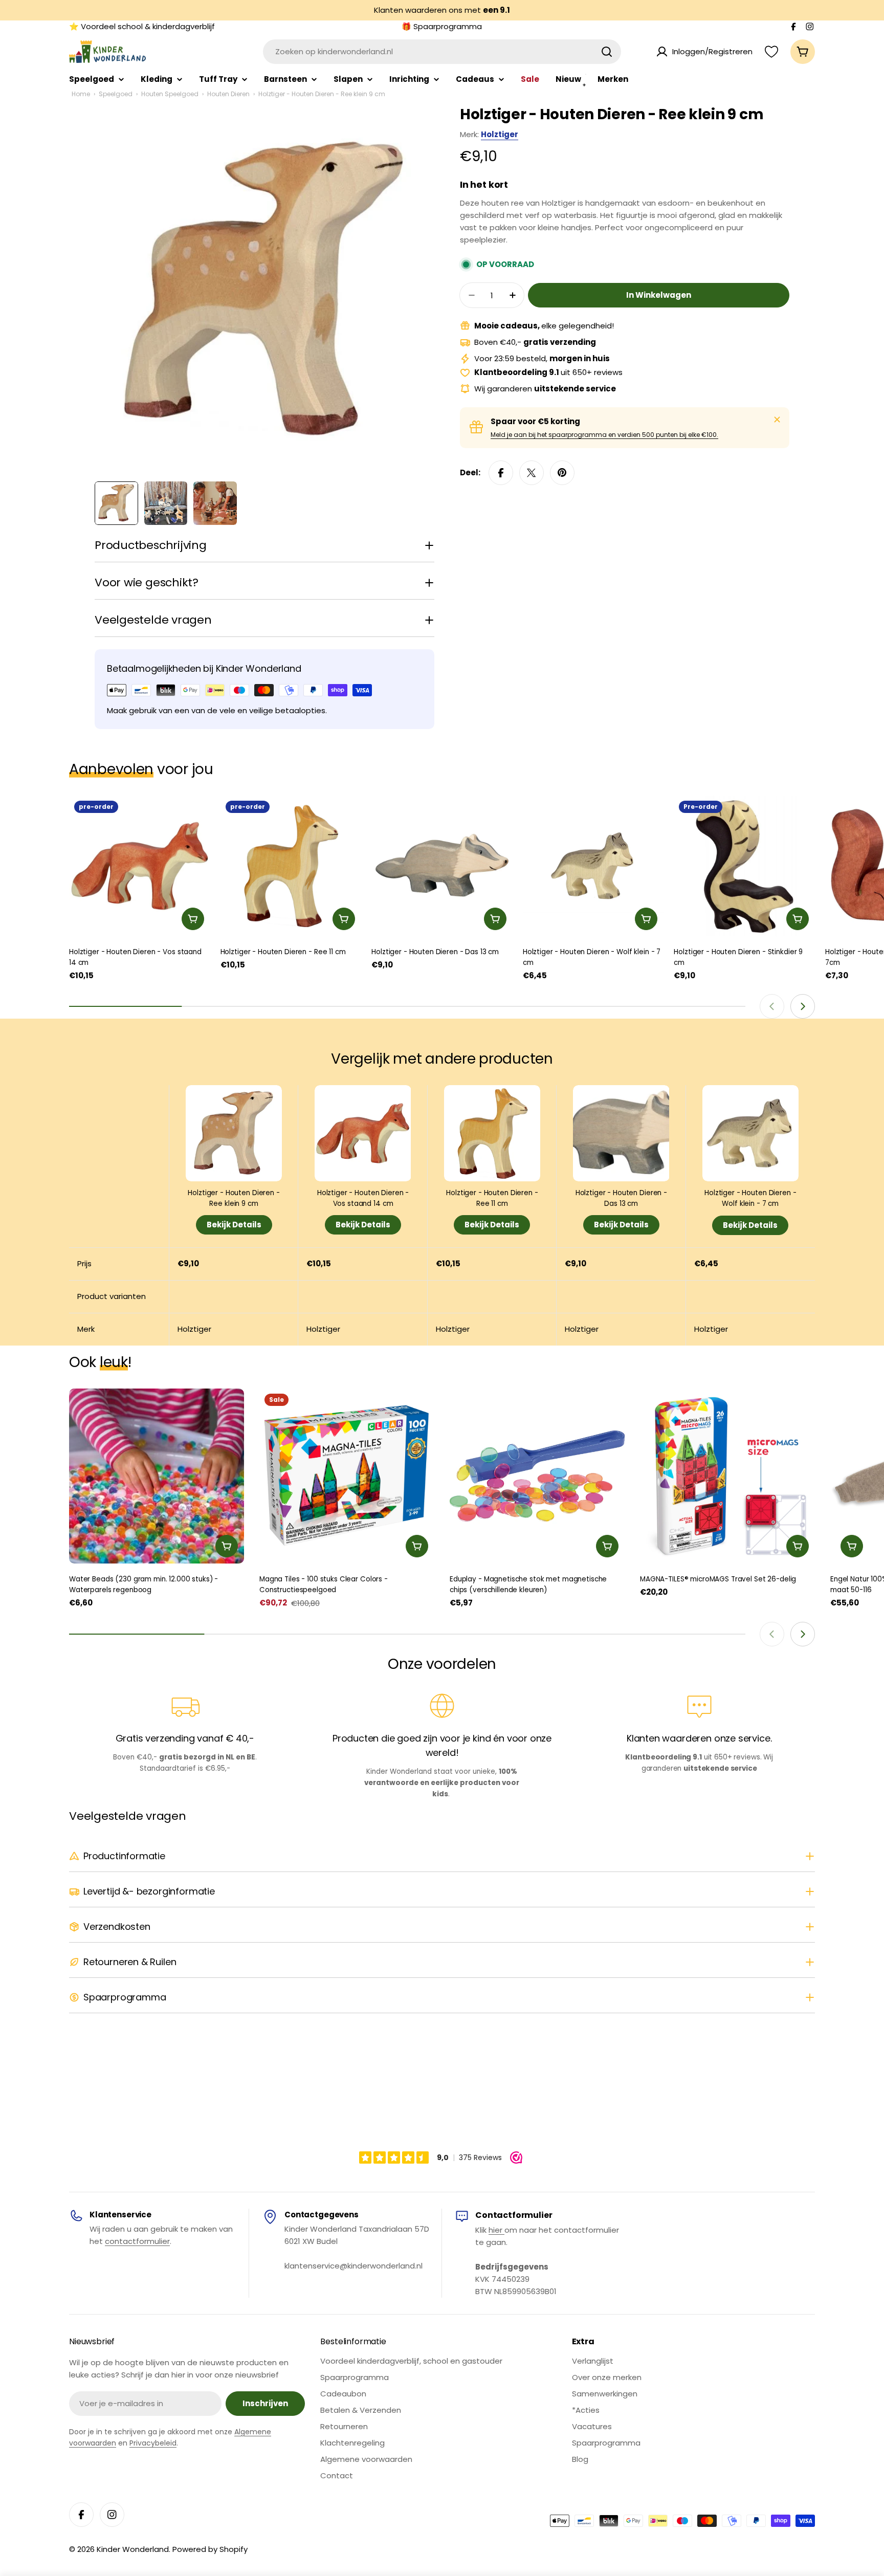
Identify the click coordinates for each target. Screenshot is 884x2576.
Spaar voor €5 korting (535, 421)
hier (496, 2230)
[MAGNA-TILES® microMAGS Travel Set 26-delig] (727, 1476)
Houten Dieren (228, 94)
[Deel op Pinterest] (562, 473)
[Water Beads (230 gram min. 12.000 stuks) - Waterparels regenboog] (157, 1476)
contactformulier (137, 2241)
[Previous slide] (772, 1006)
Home (81, 94)
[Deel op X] (532, 473)
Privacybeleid (153, 2443)
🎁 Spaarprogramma (442, 26)
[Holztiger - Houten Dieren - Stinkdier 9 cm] (744, 866)
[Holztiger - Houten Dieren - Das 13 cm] (442, 866)
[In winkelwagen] (193, 919)
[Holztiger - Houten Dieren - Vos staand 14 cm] (140, 866)
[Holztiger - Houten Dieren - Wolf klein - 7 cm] (593, 866)
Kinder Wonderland (133, 2549)
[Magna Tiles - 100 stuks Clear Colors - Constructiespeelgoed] (347, 1476)
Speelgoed (116, 94)
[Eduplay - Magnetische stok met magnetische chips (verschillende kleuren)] (537, 1476)
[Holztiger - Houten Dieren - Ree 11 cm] (291, 866)
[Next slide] (803, 1006)
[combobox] (442, 52)
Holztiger (500, 134)
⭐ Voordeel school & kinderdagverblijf (142, 26)
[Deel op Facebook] (501, 473)
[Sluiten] (777, 420)
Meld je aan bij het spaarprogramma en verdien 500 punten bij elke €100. (604, 435)
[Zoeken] (607, 52)
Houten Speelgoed (170, 94)
